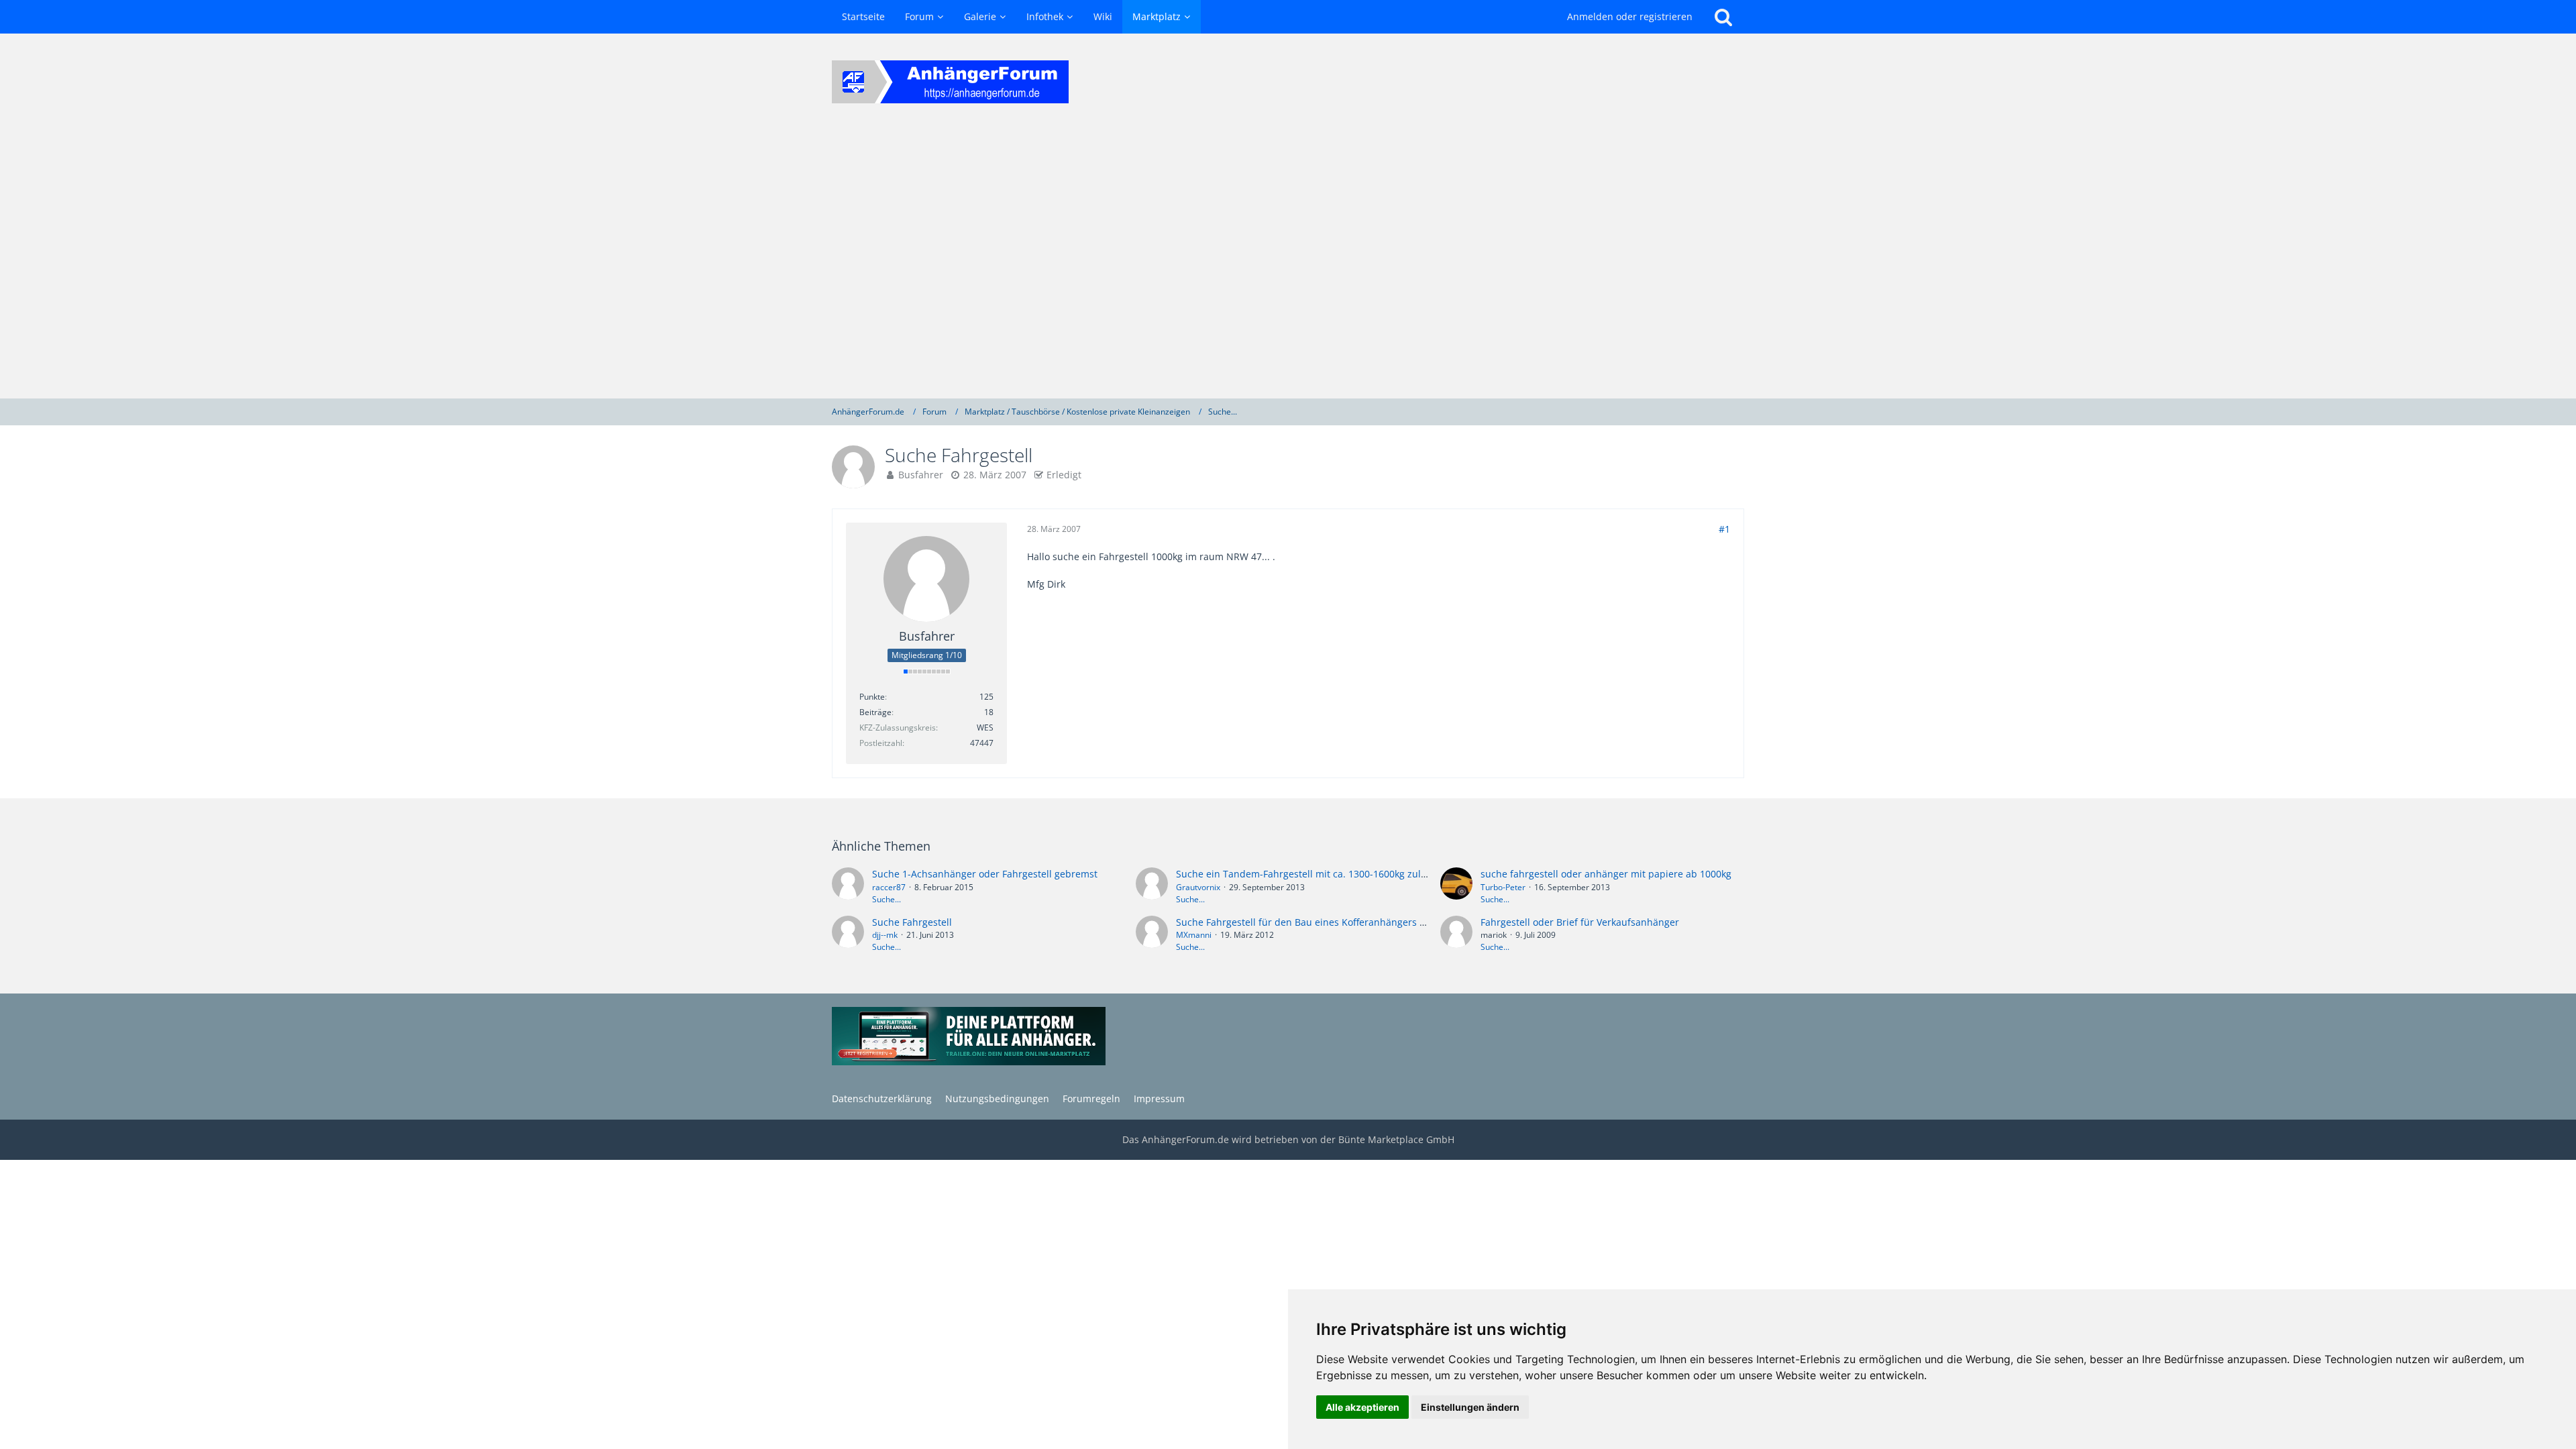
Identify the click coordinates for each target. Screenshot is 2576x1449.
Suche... (887, 899)
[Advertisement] (1288, 264)
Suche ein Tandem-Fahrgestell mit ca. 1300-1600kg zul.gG (1306, 874)
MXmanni (1194, 935)
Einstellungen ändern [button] (1470, 1407)
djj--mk (885, 935)
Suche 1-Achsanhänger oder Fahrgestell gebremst (985, 874)
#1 (1724, 529)
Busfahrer (921, 475)
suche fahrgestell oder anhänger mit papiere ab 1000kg (1606, 874)
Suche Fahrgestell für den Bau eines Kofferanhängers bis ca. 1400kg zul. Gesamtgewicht (1375, 922)
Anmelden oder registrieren (1630, 16)
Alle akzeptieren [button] (1362, 1407)
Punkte (872, 697)
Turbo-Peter (1503, 887)
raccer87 (889, 887)
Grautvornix (1198, 887)
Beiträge (875, 712)
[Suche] (1723, 17)
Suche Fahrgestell (912, 922)
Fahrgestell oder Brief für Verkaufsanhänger (1580, 922)
